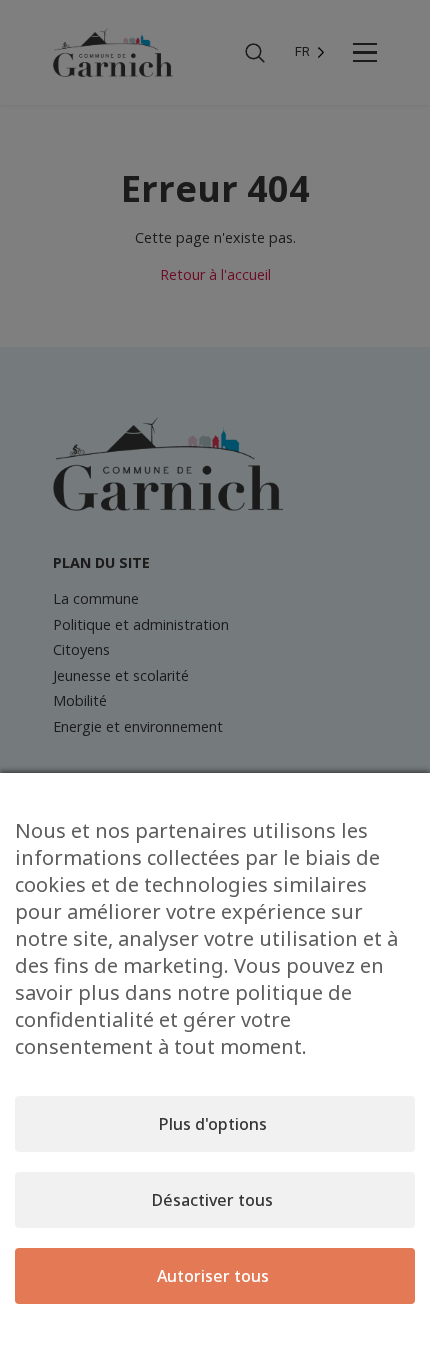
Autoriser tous (213, 1276)
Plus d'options (213, 1124)
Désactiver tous (212, 1200)
